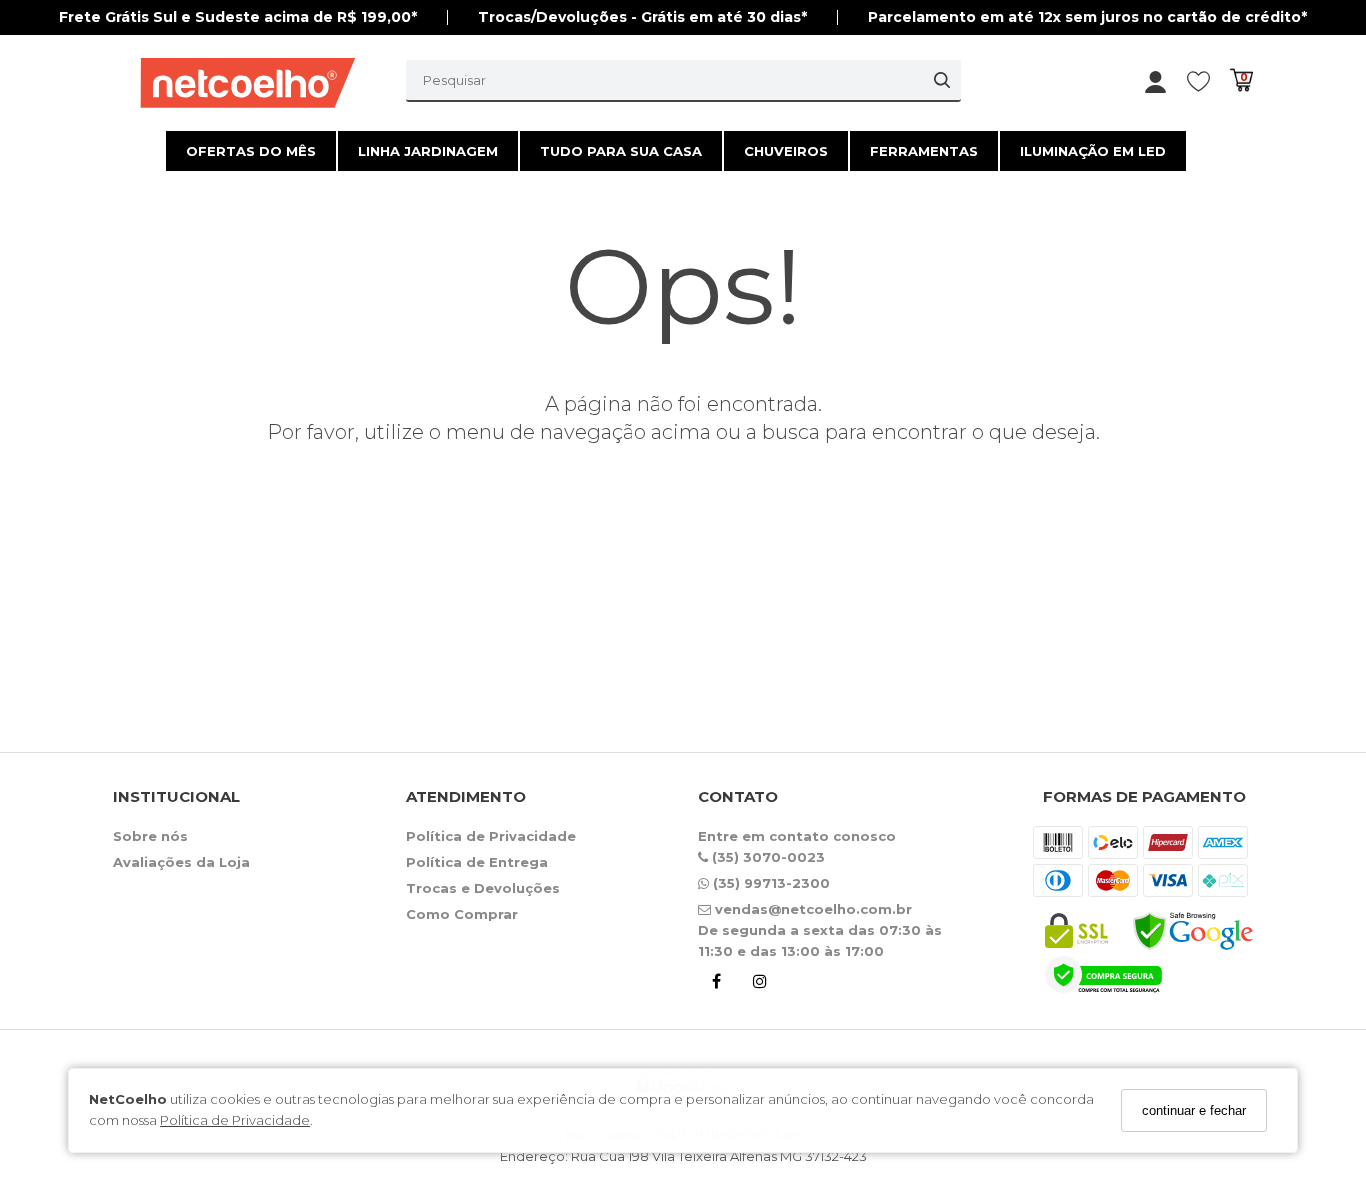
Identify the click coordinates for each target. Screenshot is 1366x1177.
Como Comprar (462, 914)
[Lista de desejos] (1208, 80)
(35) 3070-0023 (766, 857)
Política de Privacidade (235, 1121)
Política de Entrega (477, 862)
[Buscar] (942, 80)
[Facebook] (716, 984)
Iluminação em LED (1093, 151)
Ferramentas (924, 151)
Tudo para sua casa (621, 151)
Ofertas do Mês (251, 151)
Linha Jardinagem (428, 151)
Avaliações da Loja (181, 862)
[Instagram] (760, 984)
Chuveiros (786, 151)
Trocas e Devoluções (483, 888)
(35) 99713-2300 (769, 883)
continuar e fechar (1194, 1110)
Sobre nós (150, 836)
